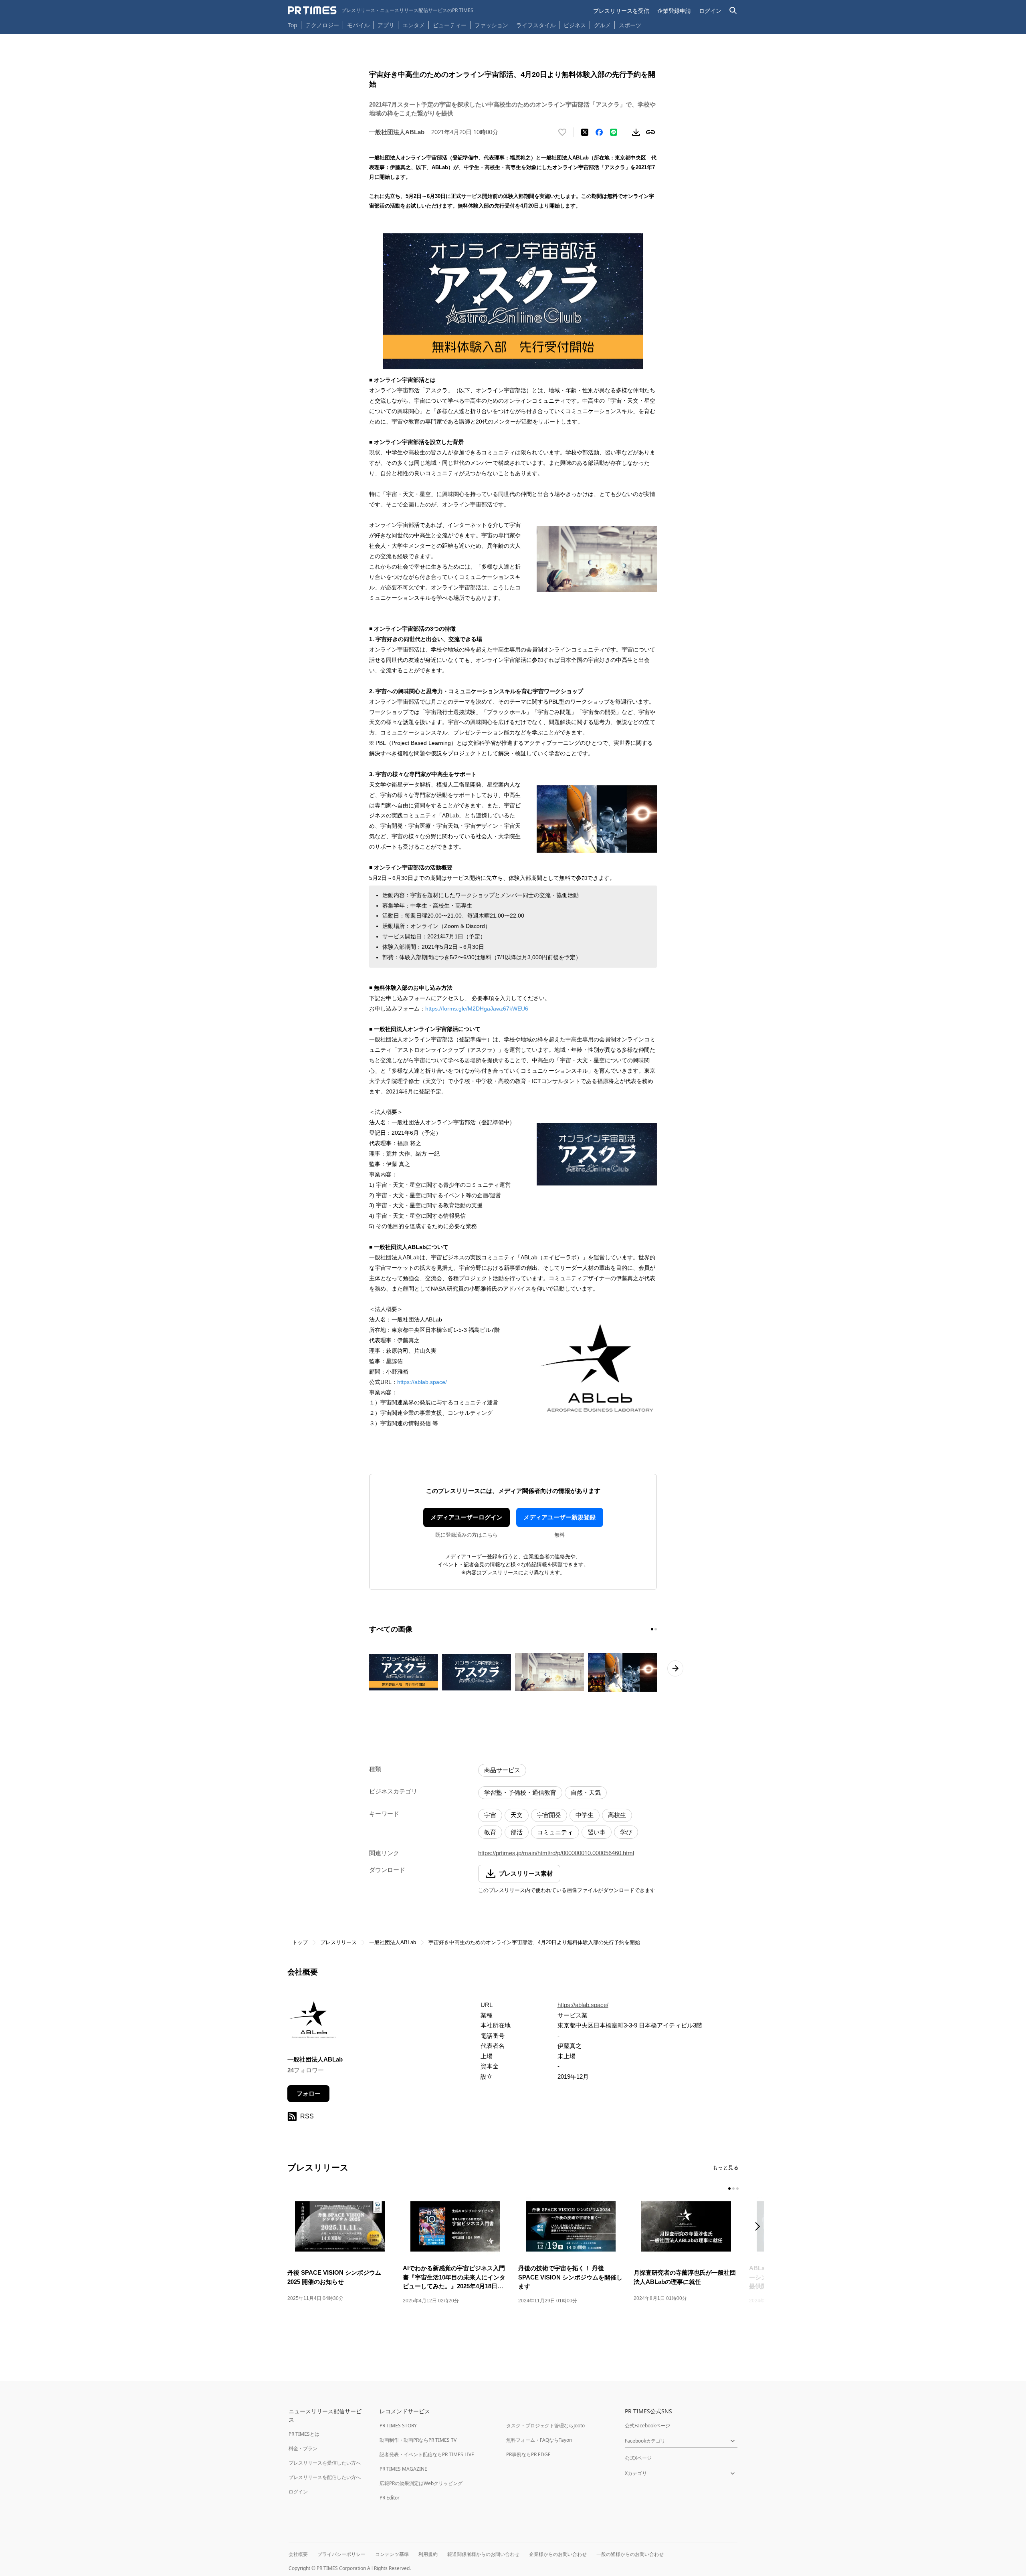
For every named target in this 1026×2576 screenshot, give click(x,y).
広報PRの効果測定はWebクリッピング (421, 2483)
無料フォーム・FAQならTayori (539, 2440)
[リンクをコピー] (650, 132)
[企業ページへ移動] (312, 2022)
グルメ (602, 25)
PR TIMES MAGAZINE (403, 2469)
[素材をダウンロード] (636, 132)
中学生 (585, 1815)
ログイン (710, 11)
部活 (517, 1832)
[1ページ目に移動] (652, 1629)
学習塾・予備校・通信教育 (520, 1792)
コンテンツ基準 (392, 2554)
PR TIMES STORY (398, 2426)
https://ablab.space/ (422, 1382)
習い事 (597, 1832)
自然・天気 (586, 1792)
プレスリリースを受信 (621, 11)
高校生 (617, 1815)
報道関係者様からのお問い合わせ (483, 2554)
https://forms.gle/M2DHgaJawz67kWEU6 (477, 1009)
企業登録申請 (674, 11)
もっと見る (726, 2168)
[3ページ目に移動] (737, 2189)
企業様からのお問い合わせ (558, 2554)
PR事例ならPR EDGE (528, 2454)
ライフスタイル (536, 25)
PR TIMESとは (304, 2434)
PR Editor (390, 2498)
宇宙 (490, 1815)
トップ (300, 1942)
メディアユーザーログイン (467, 1517)
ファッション (491, 25)
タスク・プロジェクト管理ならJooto (545, 2426)
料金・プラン (303, 2448)
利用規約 (428, 2554)
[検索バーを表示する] (733, 11)
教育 (490, 1832)
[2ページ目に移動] (656, 1629)
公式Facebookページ (647, 2426)
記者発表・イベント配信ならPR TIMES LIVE (427, 2454)
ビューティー (450, 25)
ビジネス (575, 25)
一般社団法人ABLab (393, 1942)
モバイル (358, 25)
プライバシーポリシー (341, 2554)
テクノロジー (322, 25)
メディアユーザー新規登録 (559, 1517)
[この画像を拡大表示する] (404, 1672)
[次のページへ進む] (675, 1668)
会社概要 (298, 2554)
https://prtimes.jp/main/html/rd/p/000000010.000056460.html (556, 1853)
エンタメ (414, 25)
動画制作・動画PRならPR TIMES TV (418, 2440)
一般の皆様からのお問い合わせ (630, 2554)
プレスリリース (338, 1942)
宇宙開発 (549, 1815)
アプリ (386, 25)
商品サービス (502, 1770)
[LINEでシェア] (614, 132)
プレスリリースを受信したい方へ (325, 2463)
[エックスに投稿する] (585, 132)
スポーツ (630, 25)
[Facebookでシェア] (599, 132)
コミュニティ (555, 1832)
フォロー (309, 2093)
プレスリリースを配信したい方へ (325, 2477)
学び (626, 1832)
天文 (517, 1815)
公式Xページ (638, 2458)
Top (293, 25)
